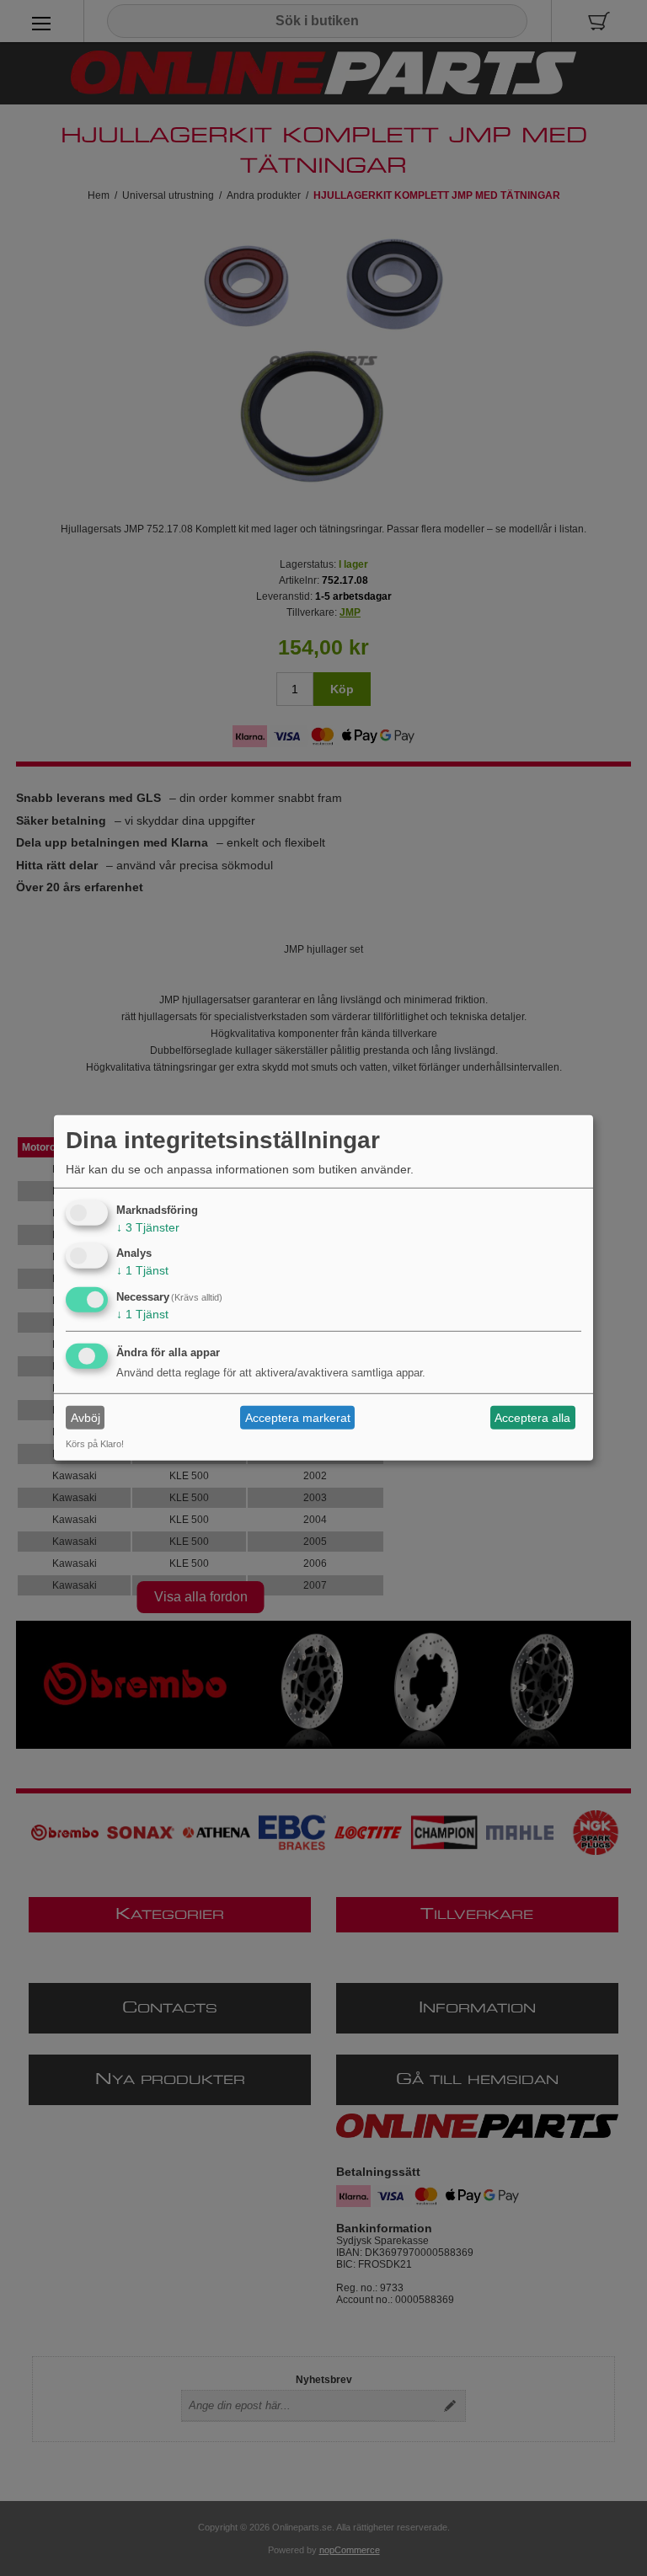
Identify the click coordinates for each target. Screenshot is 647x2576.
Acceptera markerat (298, 1418)
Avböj (86, 1418)
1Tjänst (142, 1270)
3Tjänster (148, 1227)
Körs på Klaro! (95, 1444)
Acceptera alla (532, 1418)
